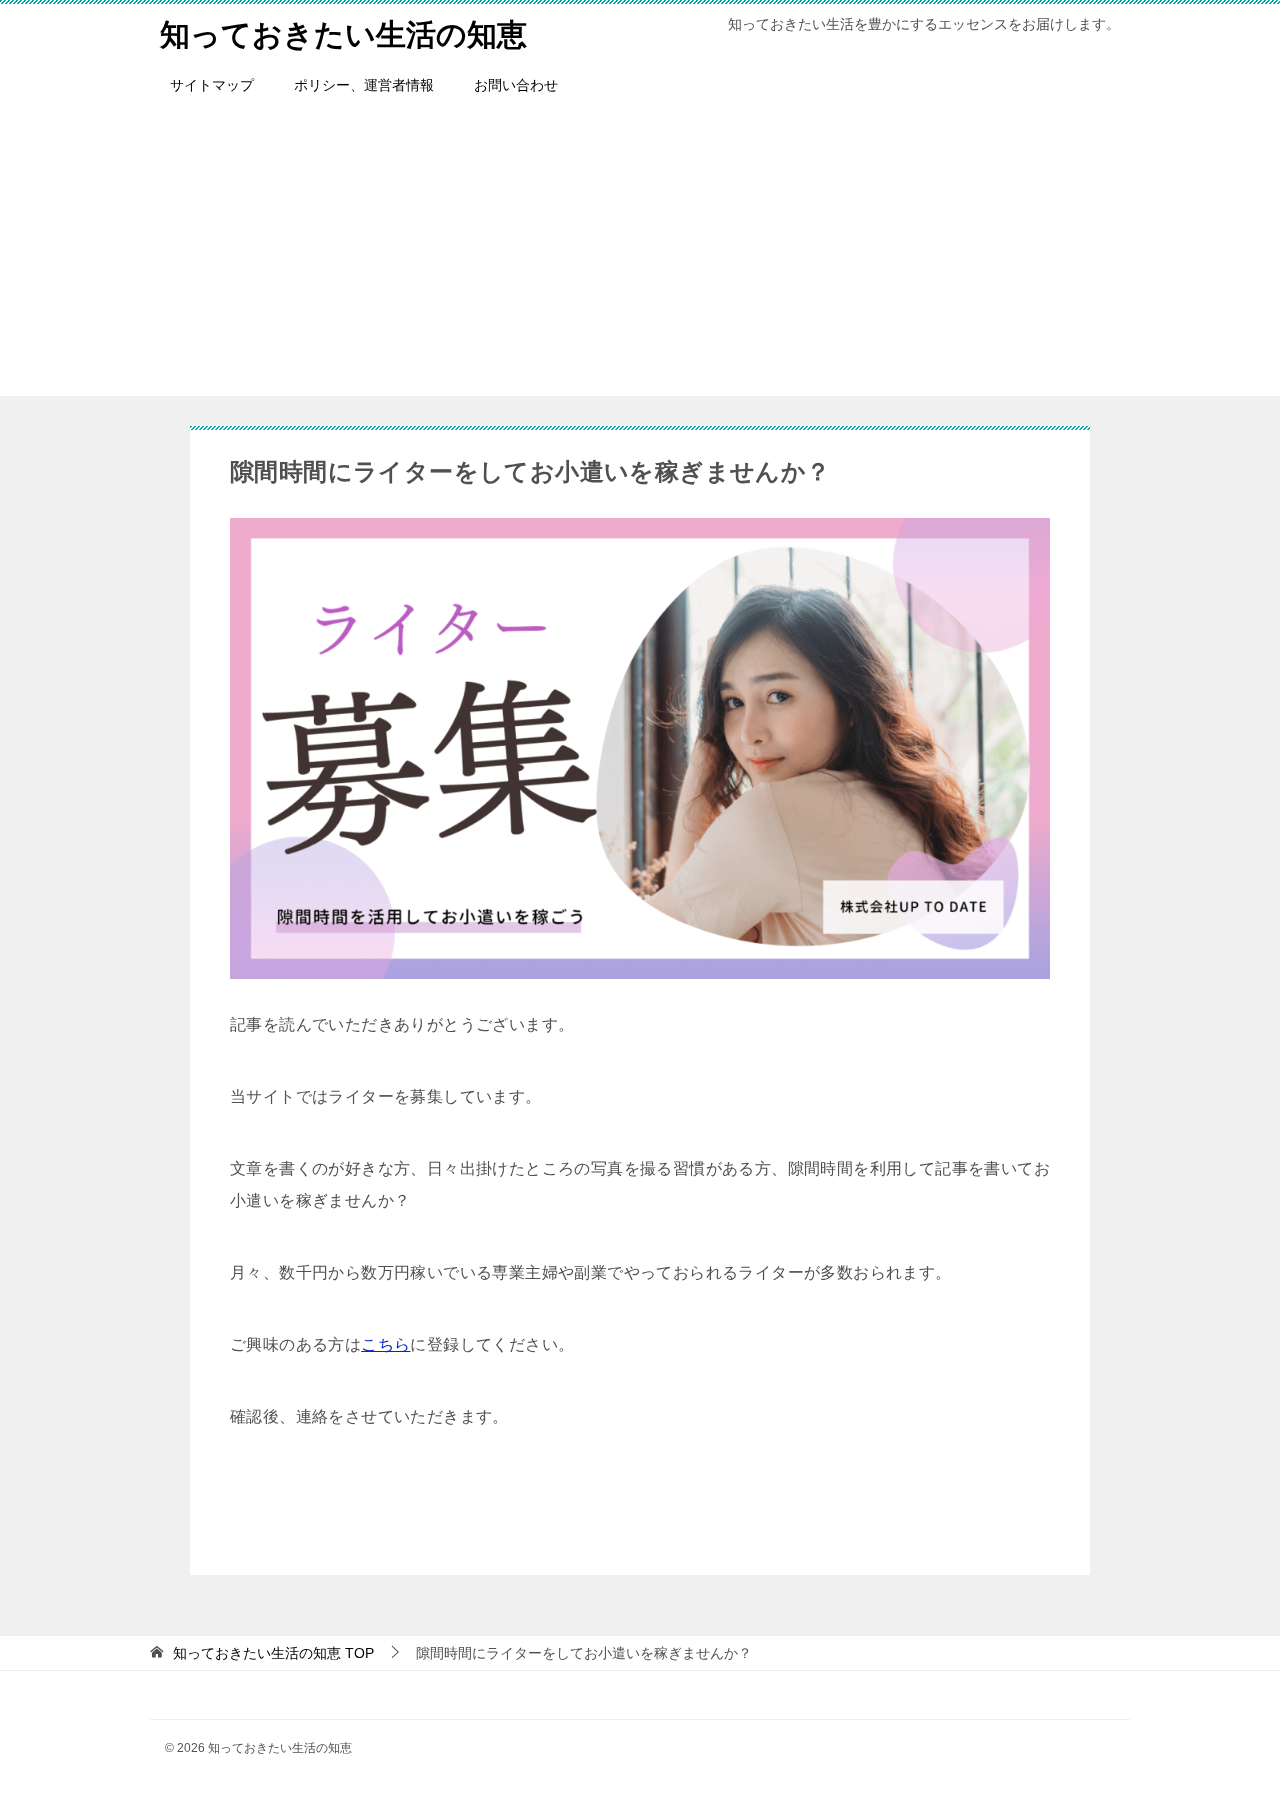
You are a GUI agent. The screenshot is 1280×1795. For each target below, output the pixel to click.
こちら (385, 1344)
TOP (273, 1653)
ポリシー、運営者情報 (364, 85)
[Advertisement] (640, 256)
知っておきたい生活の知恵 (343, 34)
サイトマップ (212, 85)
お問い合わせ (516, 85)
